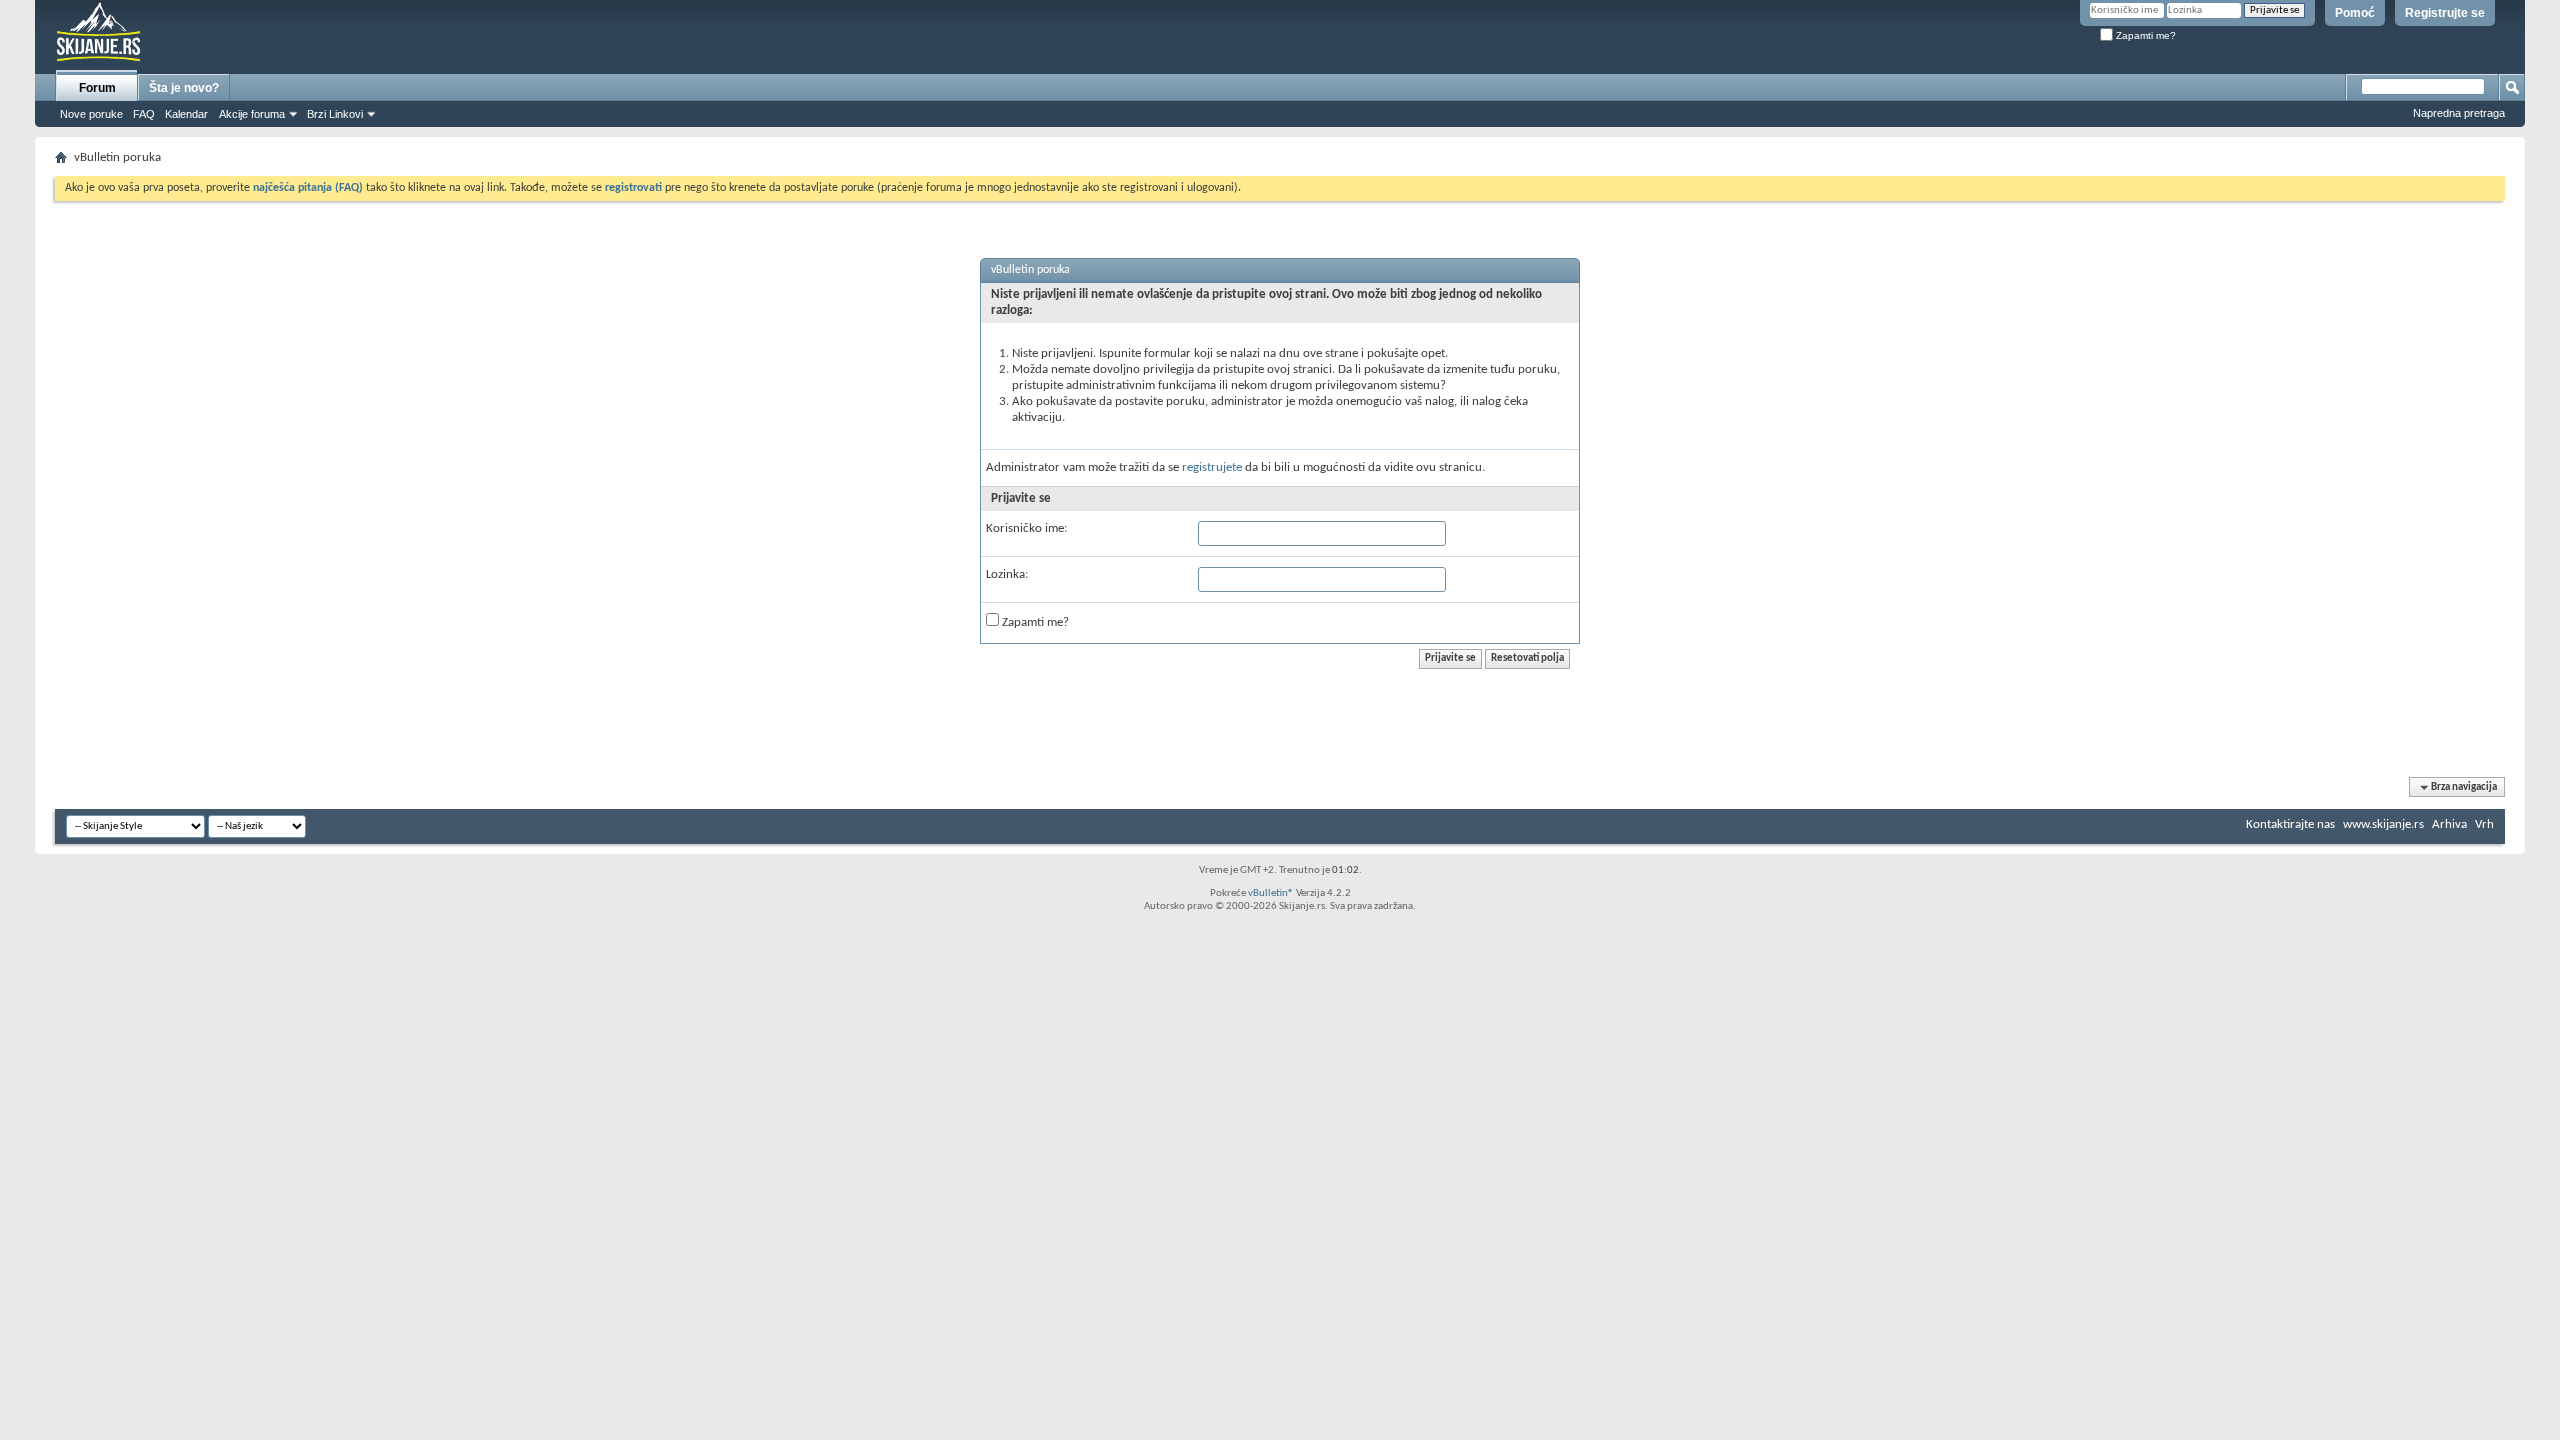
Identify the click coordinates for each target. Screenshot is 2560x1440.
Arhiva (2449, 824)
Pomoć (2355, 13)
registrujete (1212, 467)
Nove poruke (91, 114)
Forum (97, 88)
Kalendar (186, 114)
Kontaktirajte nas (2290, 824)
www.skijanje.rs (2383, 824)
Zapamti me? (2144, 35)
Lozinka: (1007, 574)
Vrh (2484, 824)
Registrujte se (2445, 13)
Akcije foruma (252, 114)
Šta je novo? (184, 88)
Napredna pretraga (2459, 113)
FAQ (144, 114)
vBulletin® (1271, 893)
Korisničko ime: (1026, 528)
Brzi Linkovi (335, 114)
